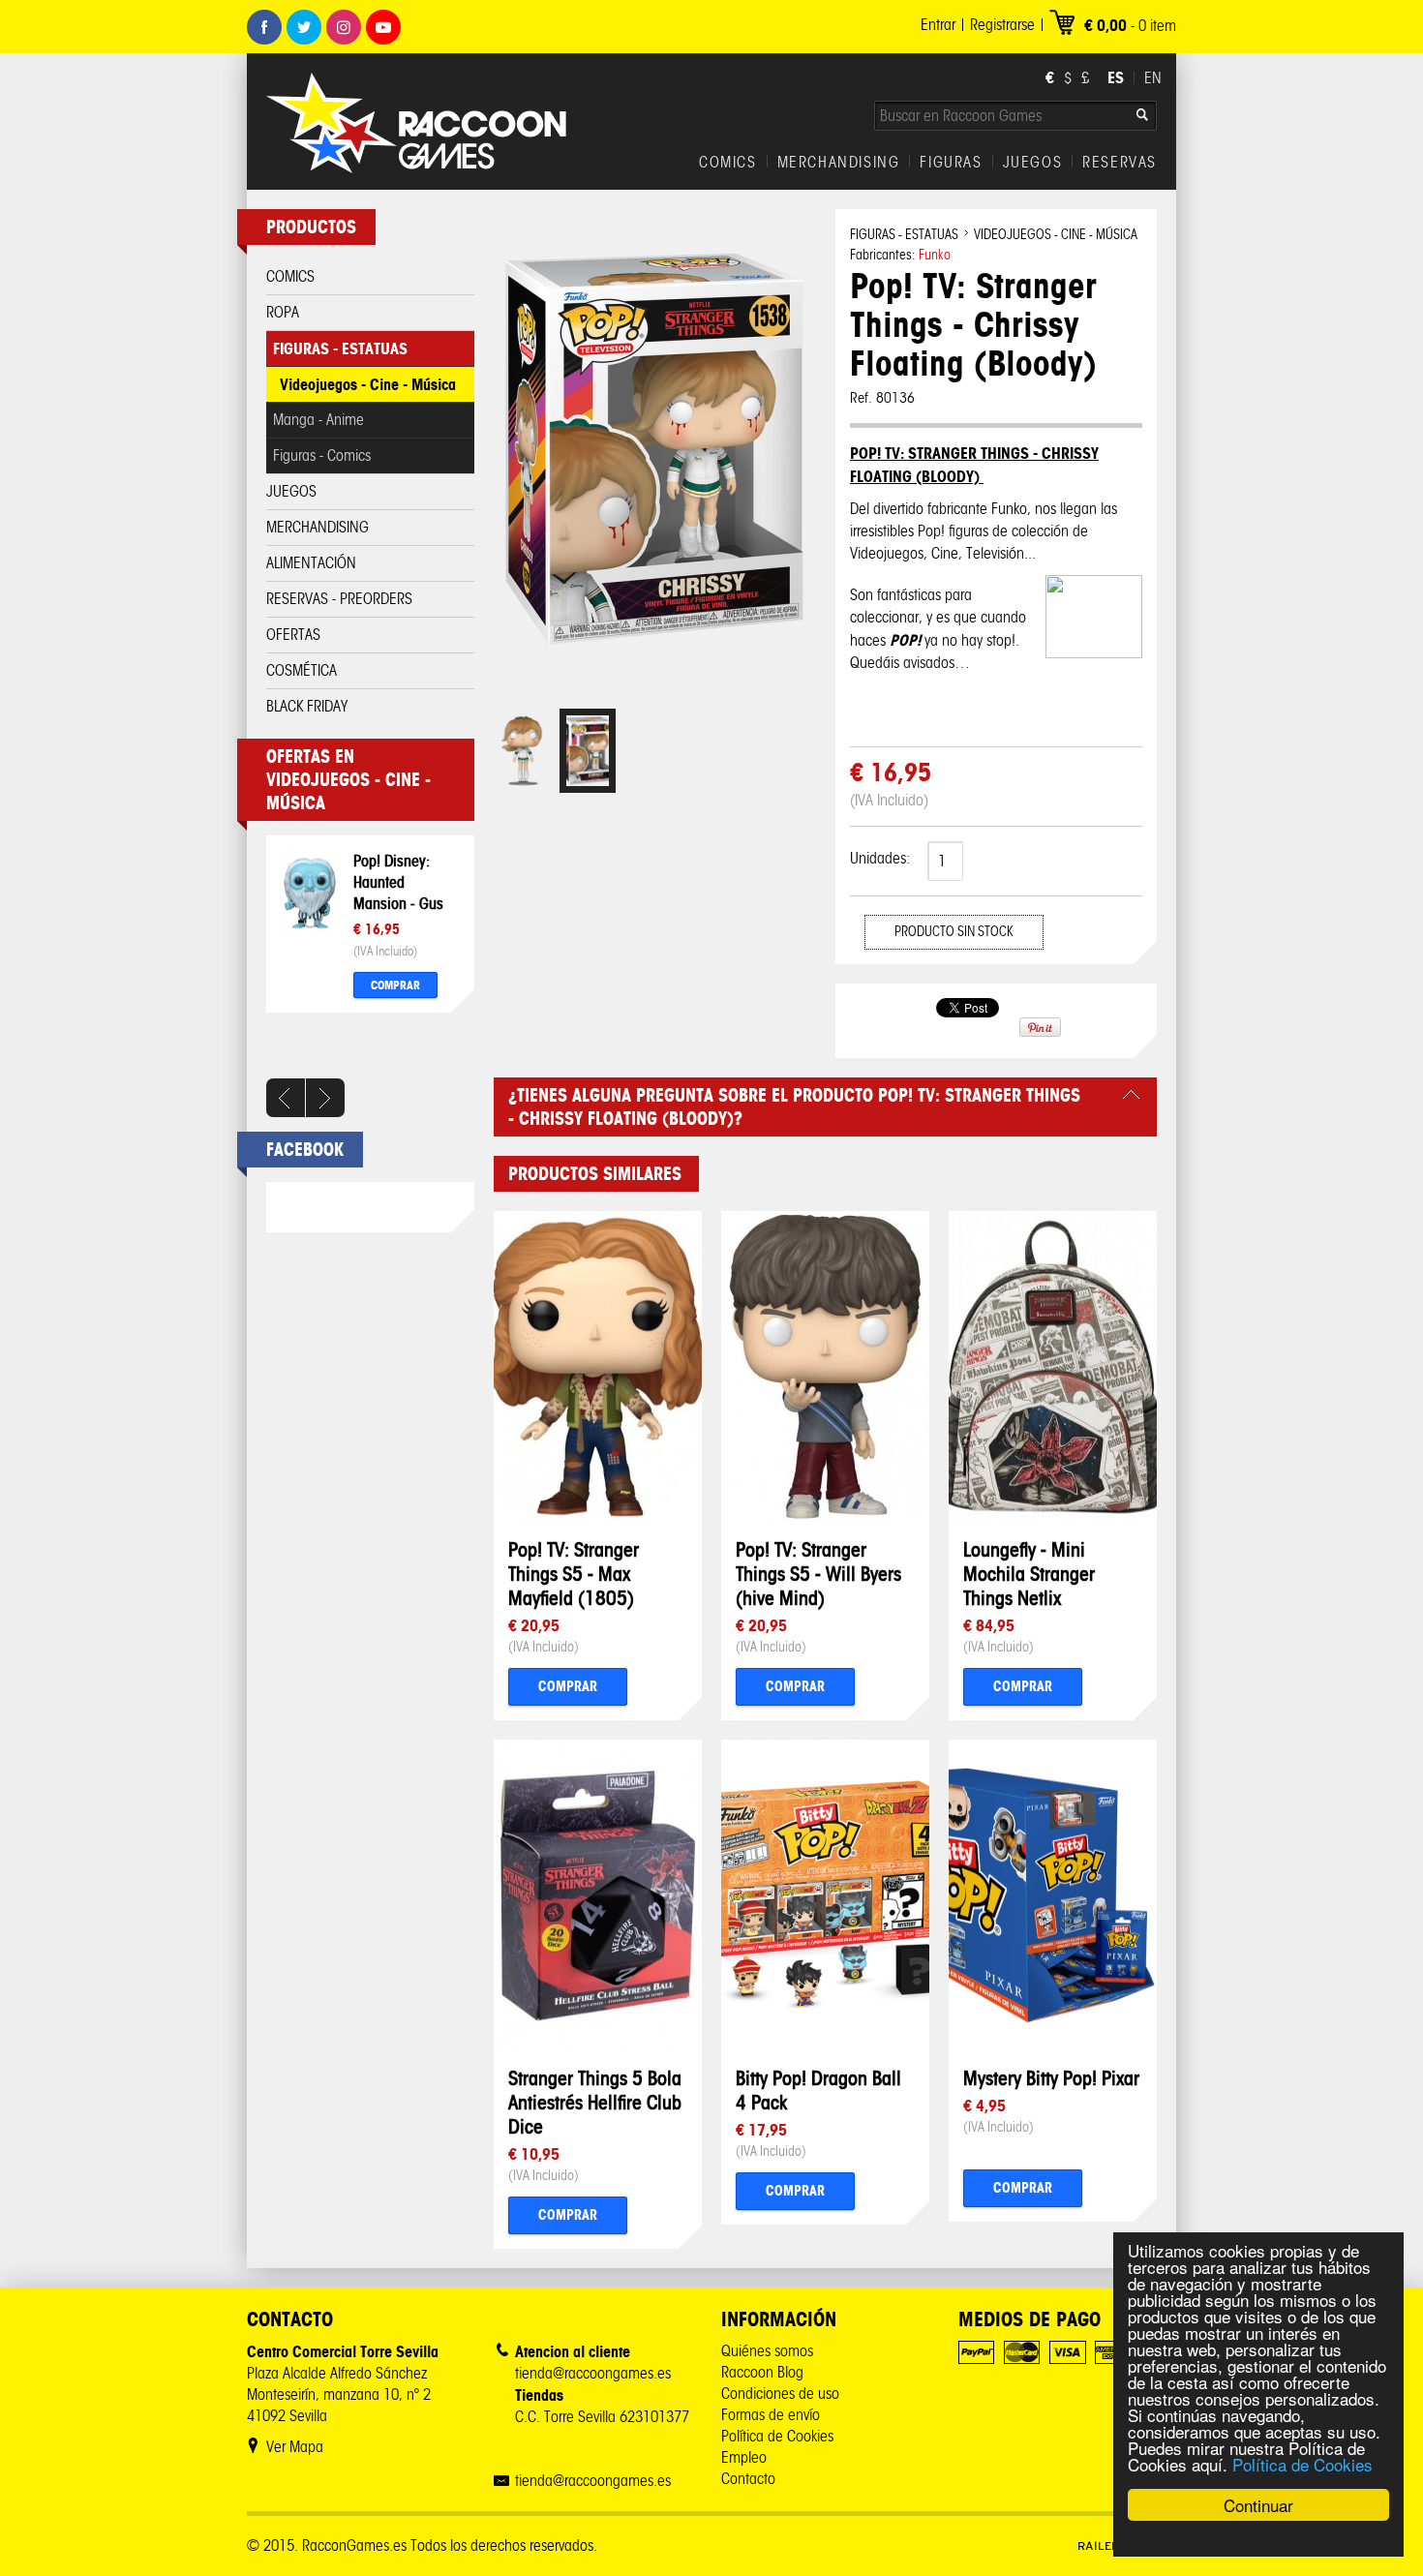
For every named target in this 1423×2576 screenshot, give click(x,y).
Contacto (748, 2479)
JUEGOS (1033, 163)
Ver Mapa (295, 2447)
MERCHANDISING (839, 163)
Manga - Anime (318, 420)
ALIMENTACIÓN (311, 563)
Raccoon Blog (762, 2372)
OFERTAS (293, 635)
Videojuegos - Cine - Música (368, 384)
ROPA (283, 312)
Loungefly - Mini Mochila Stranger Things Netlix (1029, 1574)
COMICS (728, 163)
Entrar (938, 25)
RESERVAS (1120, 163)
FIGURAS (951, 163)
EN (1153, 78)
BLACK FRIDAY (307, 706)
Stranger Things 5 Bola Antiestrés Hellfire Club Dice (595, 2102)
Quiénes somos (767, 2351)
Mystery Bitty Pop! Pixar (1051, 2078)
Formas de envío (771, 2415)
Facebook (264, 27)
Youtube (383, 27)
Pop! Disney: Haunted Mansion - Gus (398, 882)
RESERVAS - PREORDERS (339, 599)
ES (1116, 77)
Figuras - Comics (322, 455)
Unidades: (880, 858)
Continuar (1258, 2505)
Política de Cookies (1302, 2464)
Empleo (744, 2457)
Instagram (344, 27)
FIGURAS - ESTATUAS (340, 349)
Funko (935, 255)
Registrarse (1002, 25)
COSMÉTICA (302, 670)
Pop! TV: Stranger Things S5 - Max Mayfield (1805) (574, 1574)
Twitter (304, 27)
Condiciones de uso (780, 2394)
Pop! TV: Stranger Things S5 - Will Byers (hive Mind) (818, 1574)
